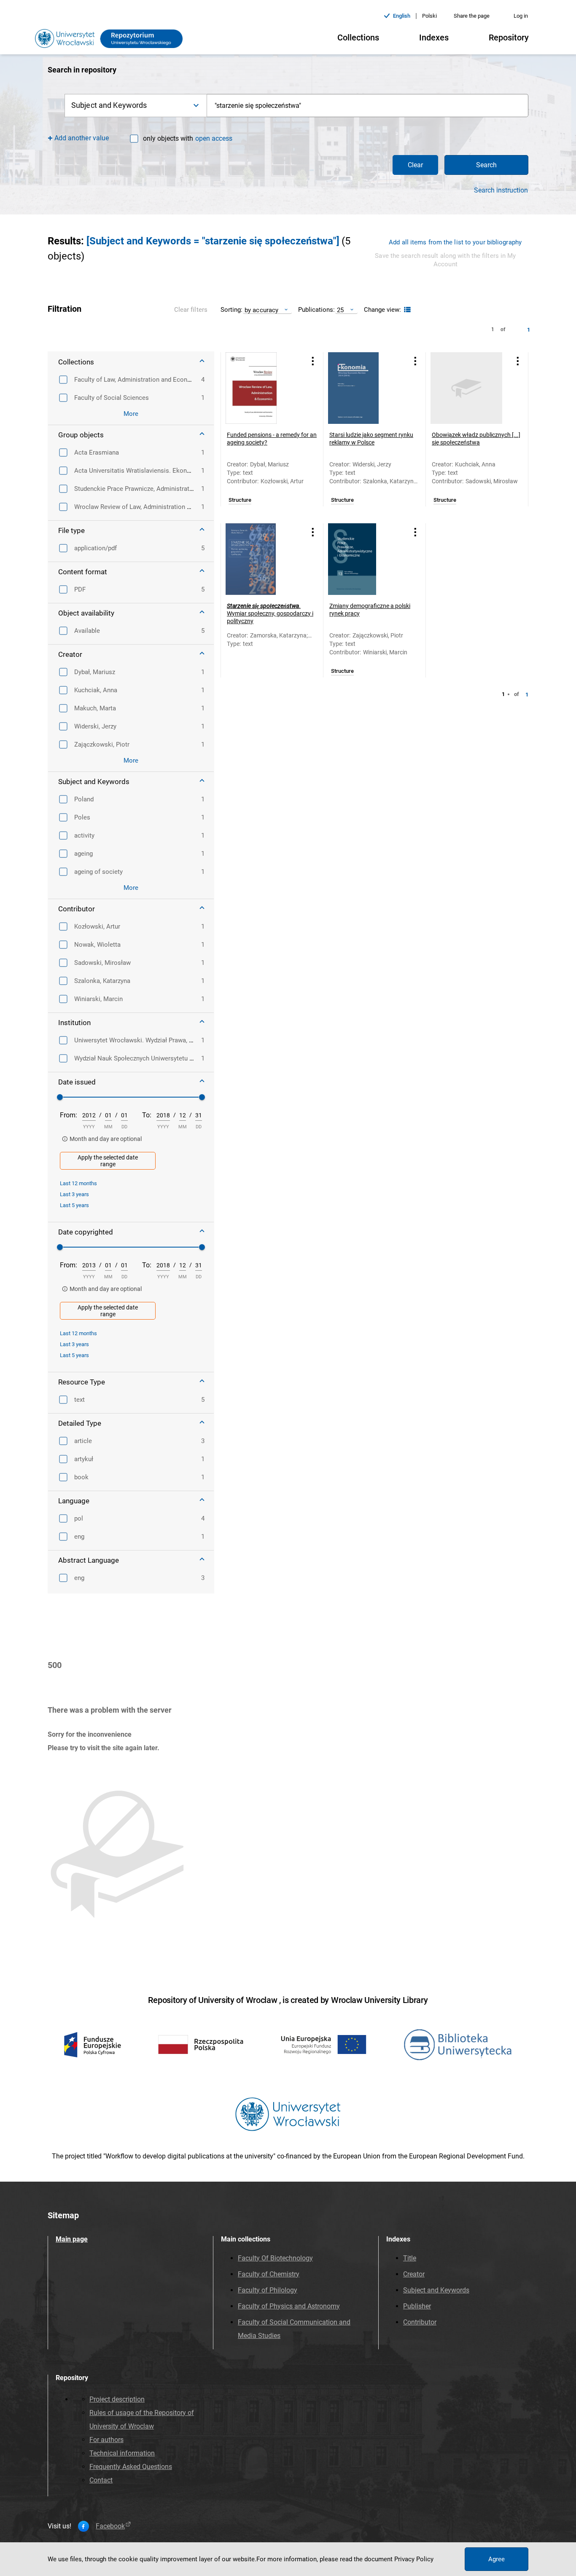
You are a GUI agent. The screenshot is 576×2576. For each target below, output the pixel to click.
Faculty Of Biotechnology (275, 2258)
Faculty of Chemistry (269, 2274)
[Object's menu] (313, 361)
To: (147, 1115)
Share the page (472, 16)
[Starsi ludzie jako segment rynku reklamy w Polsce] (364, 388)
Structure (240, 500)
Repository (509, 37)
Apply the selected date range (108, 1161)
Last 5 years (74, 1205)
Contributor (420, 2322)
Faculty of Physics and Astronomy (289, 2306)
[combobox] (368, 106)
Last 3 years (74, 1194)
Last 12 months (78, 1183)
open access (214, 138)
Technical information (122, 2453)
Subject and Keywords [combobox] (109, 105)
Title (410, 2258)
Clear (415, 165)
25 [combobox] (340, 310)
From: (69, 1115)
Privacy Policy (414, 2559)
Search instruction (501, 190)
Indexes (434, 37)
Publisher (417, 2306)
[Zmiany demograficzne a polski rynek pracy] (364, 559)
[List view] (406, 310)
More (131, 414)
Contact (101, 2480)
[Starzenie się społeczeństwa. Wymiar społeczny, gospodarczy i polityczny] (261, 559)
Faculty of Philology (268, 2290)
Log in (521, 16)
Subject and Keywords (436, 2290)
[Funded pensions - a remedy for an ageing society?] (261, 388)
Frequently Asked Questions (131, 2467)
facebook (110, 2526)
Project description (117, 2399)
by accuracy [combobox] (261, 310)
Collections (358, 37)
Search (486, 165)
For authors (106, 2440)
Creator (414, 2274)
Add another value (82, 138)
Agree (497, 2559)
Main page (72, 2239)
